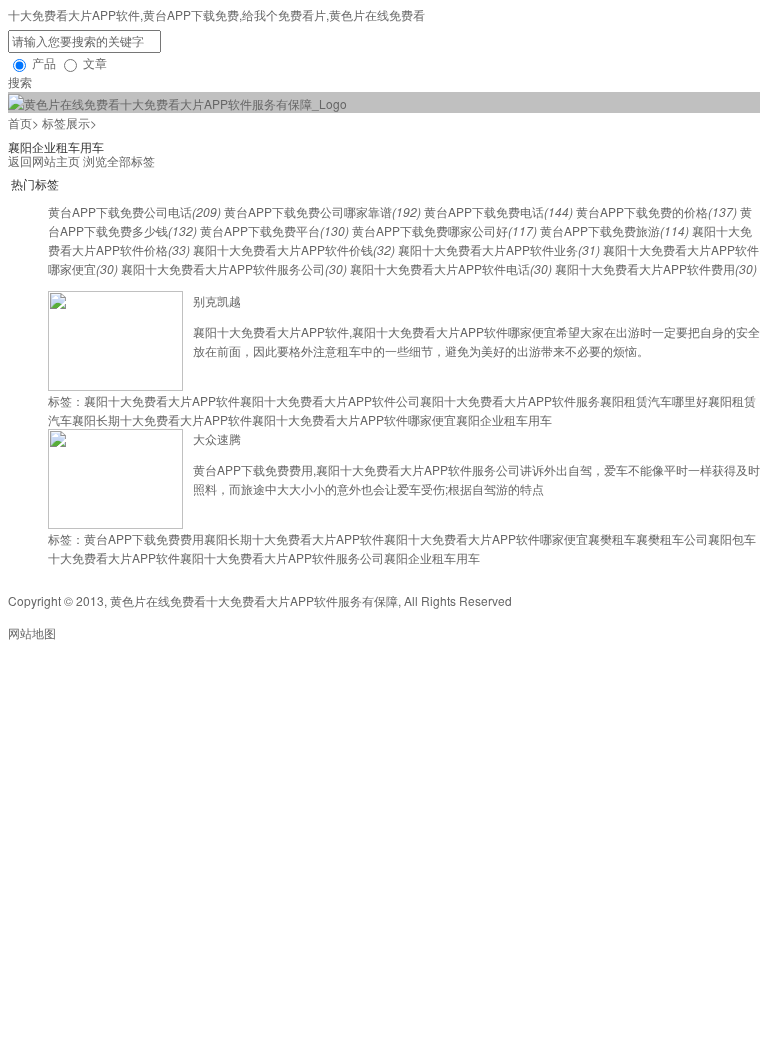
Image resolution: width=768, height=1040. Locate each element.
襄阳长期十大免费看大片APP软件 (162, 419)
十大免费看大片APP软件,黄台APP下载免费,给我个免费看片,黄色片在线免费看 (216, 14)
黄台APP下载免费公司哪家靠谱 (322, 211)
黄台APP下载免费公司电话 (134, 211)
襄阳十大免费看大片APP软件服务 (510, 400)
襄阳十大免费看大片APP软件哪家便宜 (354, 419)
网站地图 (32, 632)
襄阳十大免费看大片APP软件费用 (656, 268)
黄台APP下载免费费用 (144, 538)
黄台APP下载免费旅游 (614, 230)
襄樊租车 (612, 538)
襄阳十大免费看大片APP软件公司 (330, 400)
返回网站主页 (44, 160)
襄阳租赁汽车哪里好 (654, 400)
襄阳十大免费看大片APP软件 (162, 400)
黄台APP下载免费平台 (274, 230)
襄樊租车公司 (672, 538)
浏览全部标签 (119, 160)
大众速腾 (217, 438)
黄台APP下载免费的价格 (656, 211)
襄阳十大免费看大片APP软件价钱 (294, 249)
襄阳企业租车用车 (504, 419)
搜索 (20, 81)
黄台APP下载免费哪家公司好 (444, 230)
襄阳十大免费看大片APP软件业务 (499, 249)
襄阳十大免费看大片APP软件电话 (451, 268)
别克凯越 (217, 300)
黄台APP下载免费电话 (498, 211)
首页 (20, 122)
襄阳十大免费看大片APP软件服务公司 (234, 268)
